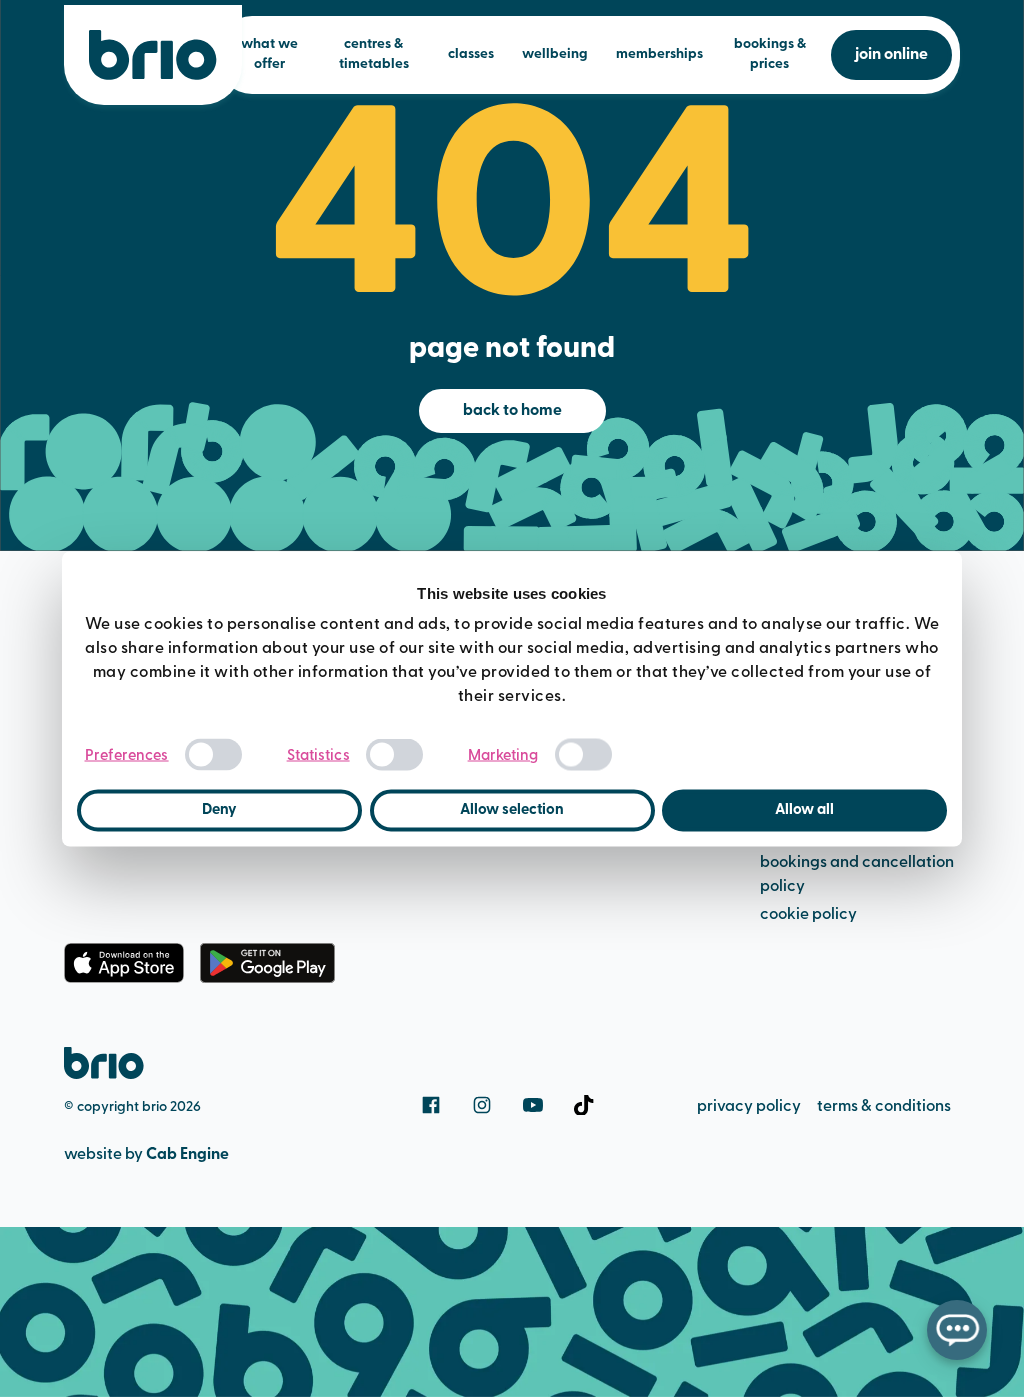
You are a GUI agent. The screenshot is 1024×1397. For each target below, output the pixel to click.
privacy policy (749, 1107)
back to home (512, 411)
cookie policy (808, 915)
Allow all (804, 810)
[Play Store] (267, 963)
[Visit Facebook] (431, 1105)
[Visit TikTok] (584, 1105)
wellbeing (555, 54)
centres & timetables (374, 54)
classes (471, 54)
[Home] (153, 55)
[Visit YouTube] (533, 1105)
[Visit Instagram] (482, 1105)
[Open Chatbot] (957, 1330)
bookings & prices (770, 54)
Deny (219, 810)
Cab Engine (187, 1155)
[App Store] (124, 963)
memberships (659, 54)
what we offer (269, 54)
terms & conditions (884, 1107)
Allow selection (512, 810)
